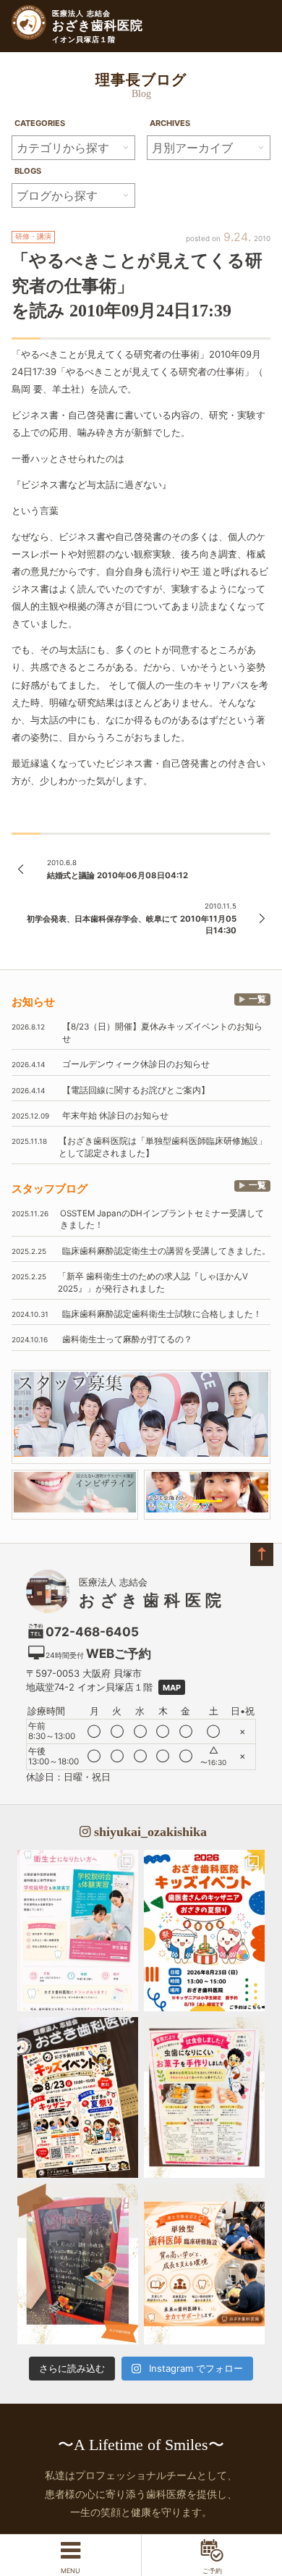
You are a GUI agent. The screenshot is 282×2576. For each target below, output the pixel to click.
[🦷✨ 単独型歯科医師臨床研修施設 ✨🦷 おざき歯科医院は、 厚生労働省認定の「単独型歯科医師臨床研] (204, 2264)
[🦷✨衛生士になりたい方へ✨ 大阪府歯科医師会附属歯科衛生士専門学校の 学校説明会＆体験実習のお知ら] (78, 1930)
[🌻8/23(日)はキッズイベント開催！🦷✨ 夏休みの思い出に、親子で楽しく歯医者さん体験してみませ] (204, 1930)
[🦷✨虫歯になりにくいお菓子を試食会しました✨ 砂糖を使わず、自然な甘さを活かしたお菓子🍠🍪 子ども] (204, 2097)
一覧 (257, 999)
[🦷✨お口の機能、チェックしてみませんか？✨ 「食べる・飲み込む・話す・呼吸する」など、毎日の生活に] (78, 2264)
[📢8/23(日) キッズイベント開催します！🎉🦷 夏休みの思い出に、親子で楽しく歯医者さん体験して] (78, 2097)
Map (172, 1688)
